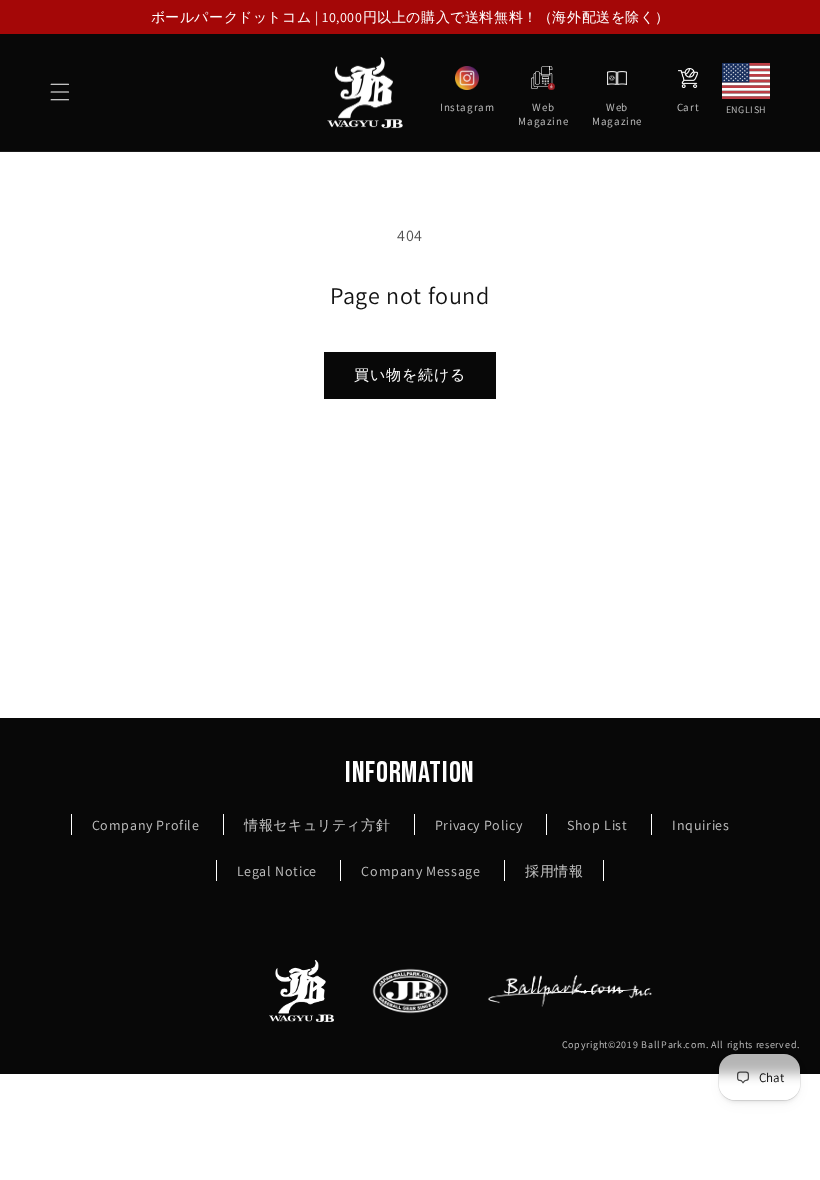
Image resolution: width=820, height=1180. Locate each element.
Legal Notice (277, 871)
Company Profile (146, 825)
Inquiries (700, 825)
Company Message (420, 871)
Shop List (597, 825)
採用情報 (554, 871)
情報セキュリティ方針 (317, 825)
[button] (60, 92)
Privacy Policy (478, 825)
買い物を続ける (410, 374)
